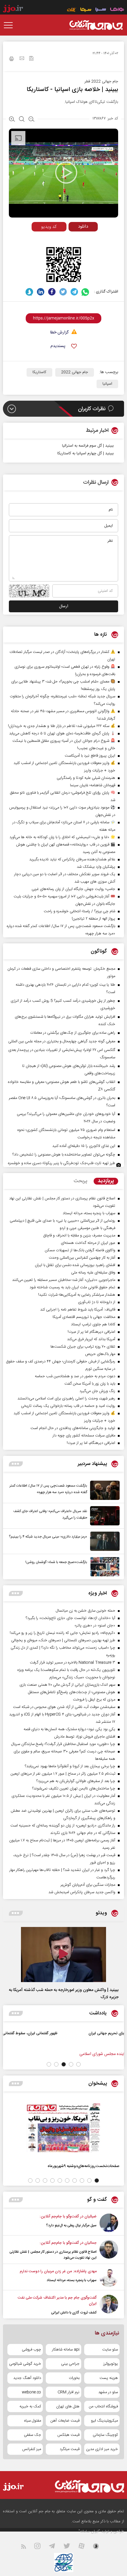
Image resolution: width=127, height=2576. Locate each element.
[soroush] (29, 292)
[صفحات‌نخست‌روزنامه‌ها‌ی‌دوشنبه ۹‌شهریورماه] (63, 2128)
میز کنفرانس (32, 2449)
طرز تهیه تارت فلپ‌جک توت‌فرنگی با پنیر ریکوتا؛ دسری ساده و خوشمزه (62, 1163)
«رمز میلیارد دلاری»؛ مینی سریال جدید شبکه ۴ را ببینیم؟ (48, 1537)
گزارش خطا (59, 333)
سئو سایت (110, 2350)
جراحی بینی (70, 2364)
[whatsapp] (86, 292)
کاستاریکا (39, 372)
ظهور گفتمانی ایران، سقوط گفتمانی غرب (78, 2033)
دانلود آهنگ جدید (27, 2378)
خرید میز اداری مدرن (102, 2449)
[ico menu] (10, 25)
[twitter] (63, 292)
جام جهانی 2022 (75, 372)
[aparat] (85, 2547)
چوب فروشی (31, 2350)
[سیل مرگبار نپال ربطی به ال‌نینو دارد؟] (109, 2223)
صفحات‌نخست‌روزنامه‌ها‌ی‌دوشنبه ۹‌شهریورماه (83, 2166)
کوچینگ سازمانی (105, 2435)
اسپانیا (107, 384)
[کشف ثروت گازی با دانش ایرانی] (109, 2305)
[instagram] (41, 2547)
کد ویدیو (49, 227)
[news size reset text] (22, 120)
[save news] (31, 59)
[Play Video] (66, 172)
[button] (78, 2064)
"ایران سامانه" (89, 2532)
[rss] (27, 2547)
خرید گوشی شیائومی (25, 2364)
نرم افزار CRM (69, 2392)
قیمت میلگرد (70, 2449)
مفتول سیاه (33, 2421)
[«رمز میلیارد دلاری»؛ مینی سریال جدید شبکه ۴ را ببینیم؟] (103, 1541)
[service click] (72, 10)
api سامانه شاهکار (66, 2350)
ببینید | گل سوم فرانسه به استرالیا (88, 446)
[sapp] (100, 2547)
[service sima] (86, 10)
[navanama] (117, 10)
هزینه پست (109, 2378)
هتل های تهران (68, 2406)
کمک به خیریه (30, 2406)
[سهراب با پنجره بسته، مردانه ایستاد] (109, 2278)
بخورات (74, 2378)
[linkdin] (41, 292)
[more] (16, 1464)
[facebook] (52, 292)
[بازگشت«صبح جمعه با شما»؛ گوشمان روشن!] (103, 1567)
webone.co (31, 2392)
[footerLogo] (84, 2486)
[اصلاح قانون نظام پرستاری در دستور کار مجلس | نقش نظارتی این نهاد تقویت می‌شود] (109, 2250)
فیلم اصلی (72, 239)
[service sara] (101, 10)
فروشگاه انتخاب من (103, 2406)
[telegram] (74, 292)
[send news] (22, 59)
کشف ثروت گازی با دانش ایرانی (74, 2313)
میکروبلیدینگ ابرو (104, 2421)
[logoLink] (96, 25)
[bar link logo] (13, 9)
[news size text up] (12, 120)
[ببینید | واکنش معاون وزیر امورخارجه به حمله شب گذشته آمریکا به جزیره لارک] (63, 1955)
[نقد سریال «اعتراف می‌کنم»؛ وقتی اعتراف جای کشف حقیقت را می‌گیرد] (103, 1516)
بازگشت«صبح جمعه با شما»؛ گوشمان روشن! (56, 1562)
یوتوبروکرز (111, 2364)
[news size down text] (31, 120)
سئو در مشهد (108, 2392)
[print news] (12, 60)
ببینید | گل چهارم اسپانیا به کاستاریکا (86, 453)
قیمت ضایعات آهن (65, 2421)
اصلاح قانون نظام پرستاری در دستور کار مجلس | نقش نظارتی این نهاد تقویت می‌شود (53, 2255)
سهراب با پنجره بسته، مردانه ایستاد (72, 2280)
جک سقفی (32, 2435)
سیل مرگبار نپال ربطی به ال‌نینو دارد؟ (71, 2225)
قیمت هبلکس (68, 2435)
